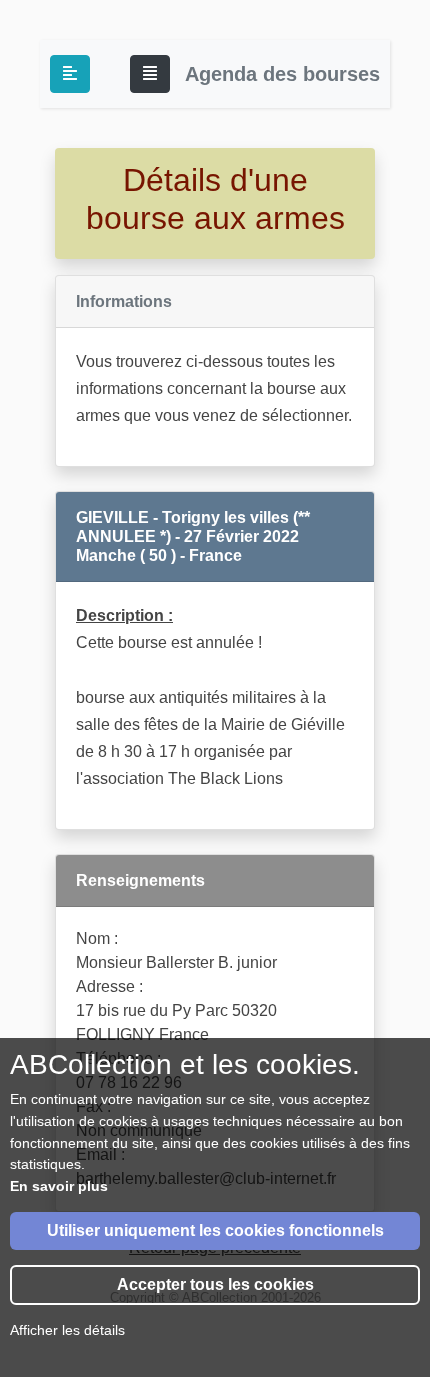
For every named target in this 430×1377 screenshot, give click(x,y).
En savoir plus (59, 1186)
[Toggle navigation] (150, 74)
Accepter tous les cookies (215, 1284)
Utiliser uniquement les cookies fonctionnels (215, 1230)
